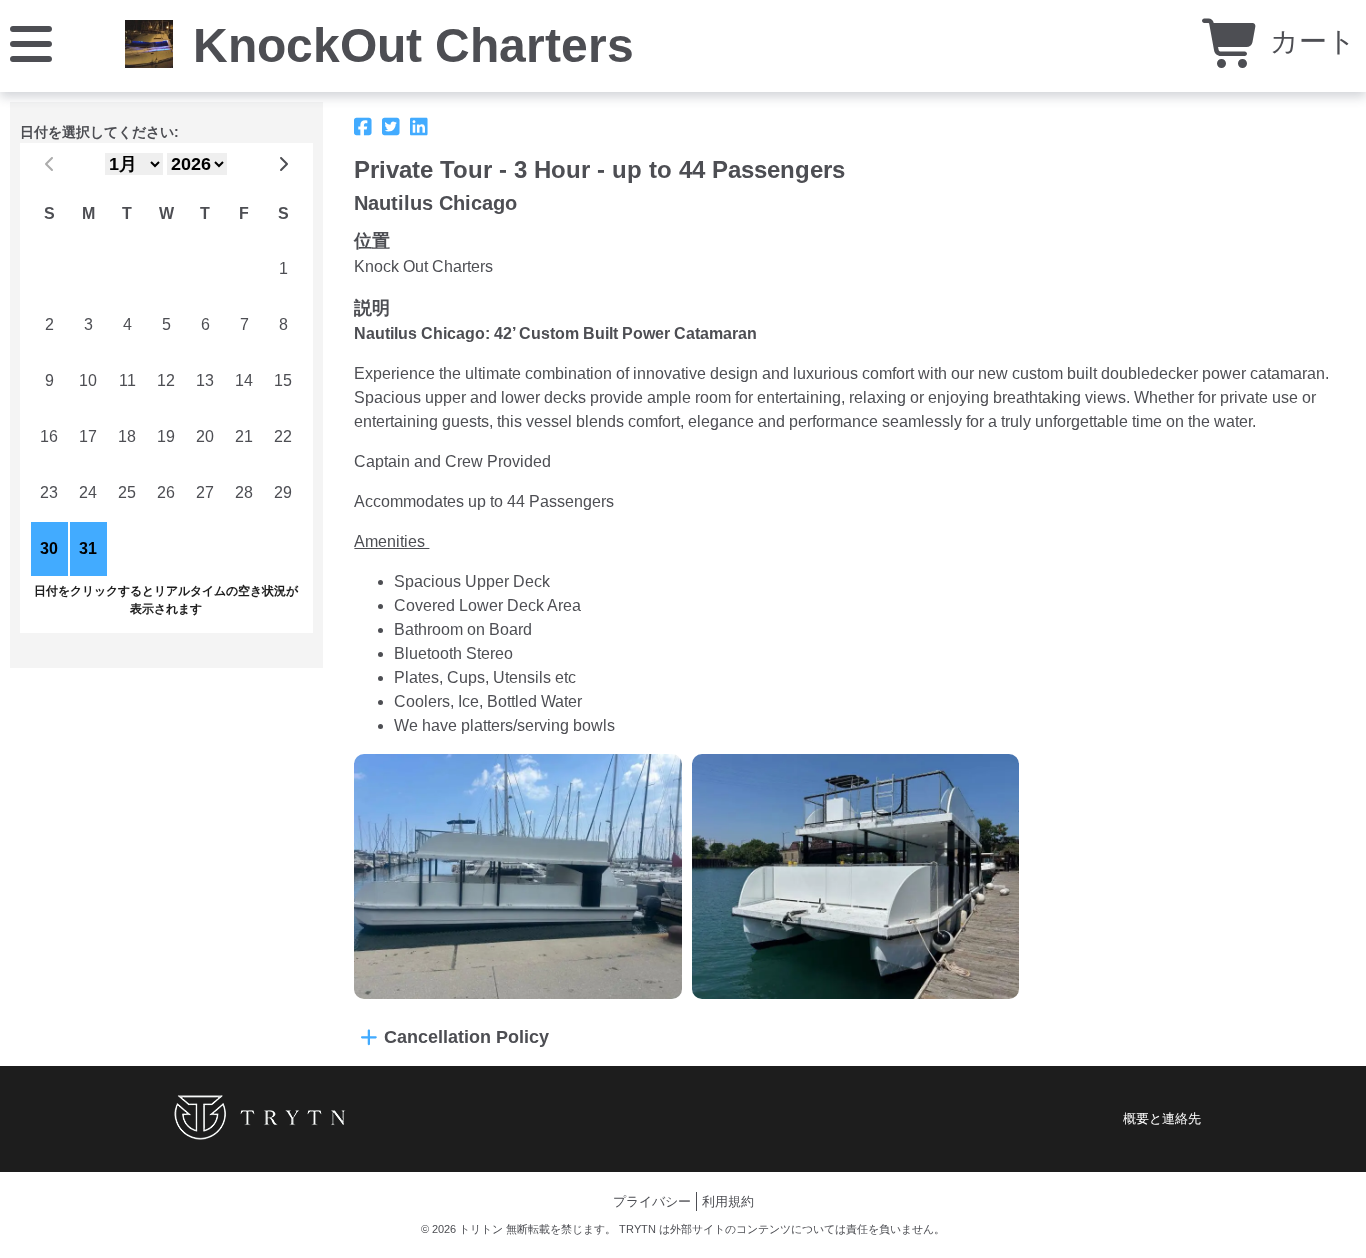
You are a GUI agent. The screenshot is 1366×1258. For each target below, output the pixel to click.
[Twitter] (391, 127)
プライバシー (652, 1201)
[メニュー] (31, 42)
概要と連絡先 (1162, 1118)
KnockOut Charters (413, 45)
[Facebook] (363, 127)
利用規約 (728, 1201)
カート (1309, 41)
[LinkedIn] (419, 127)
